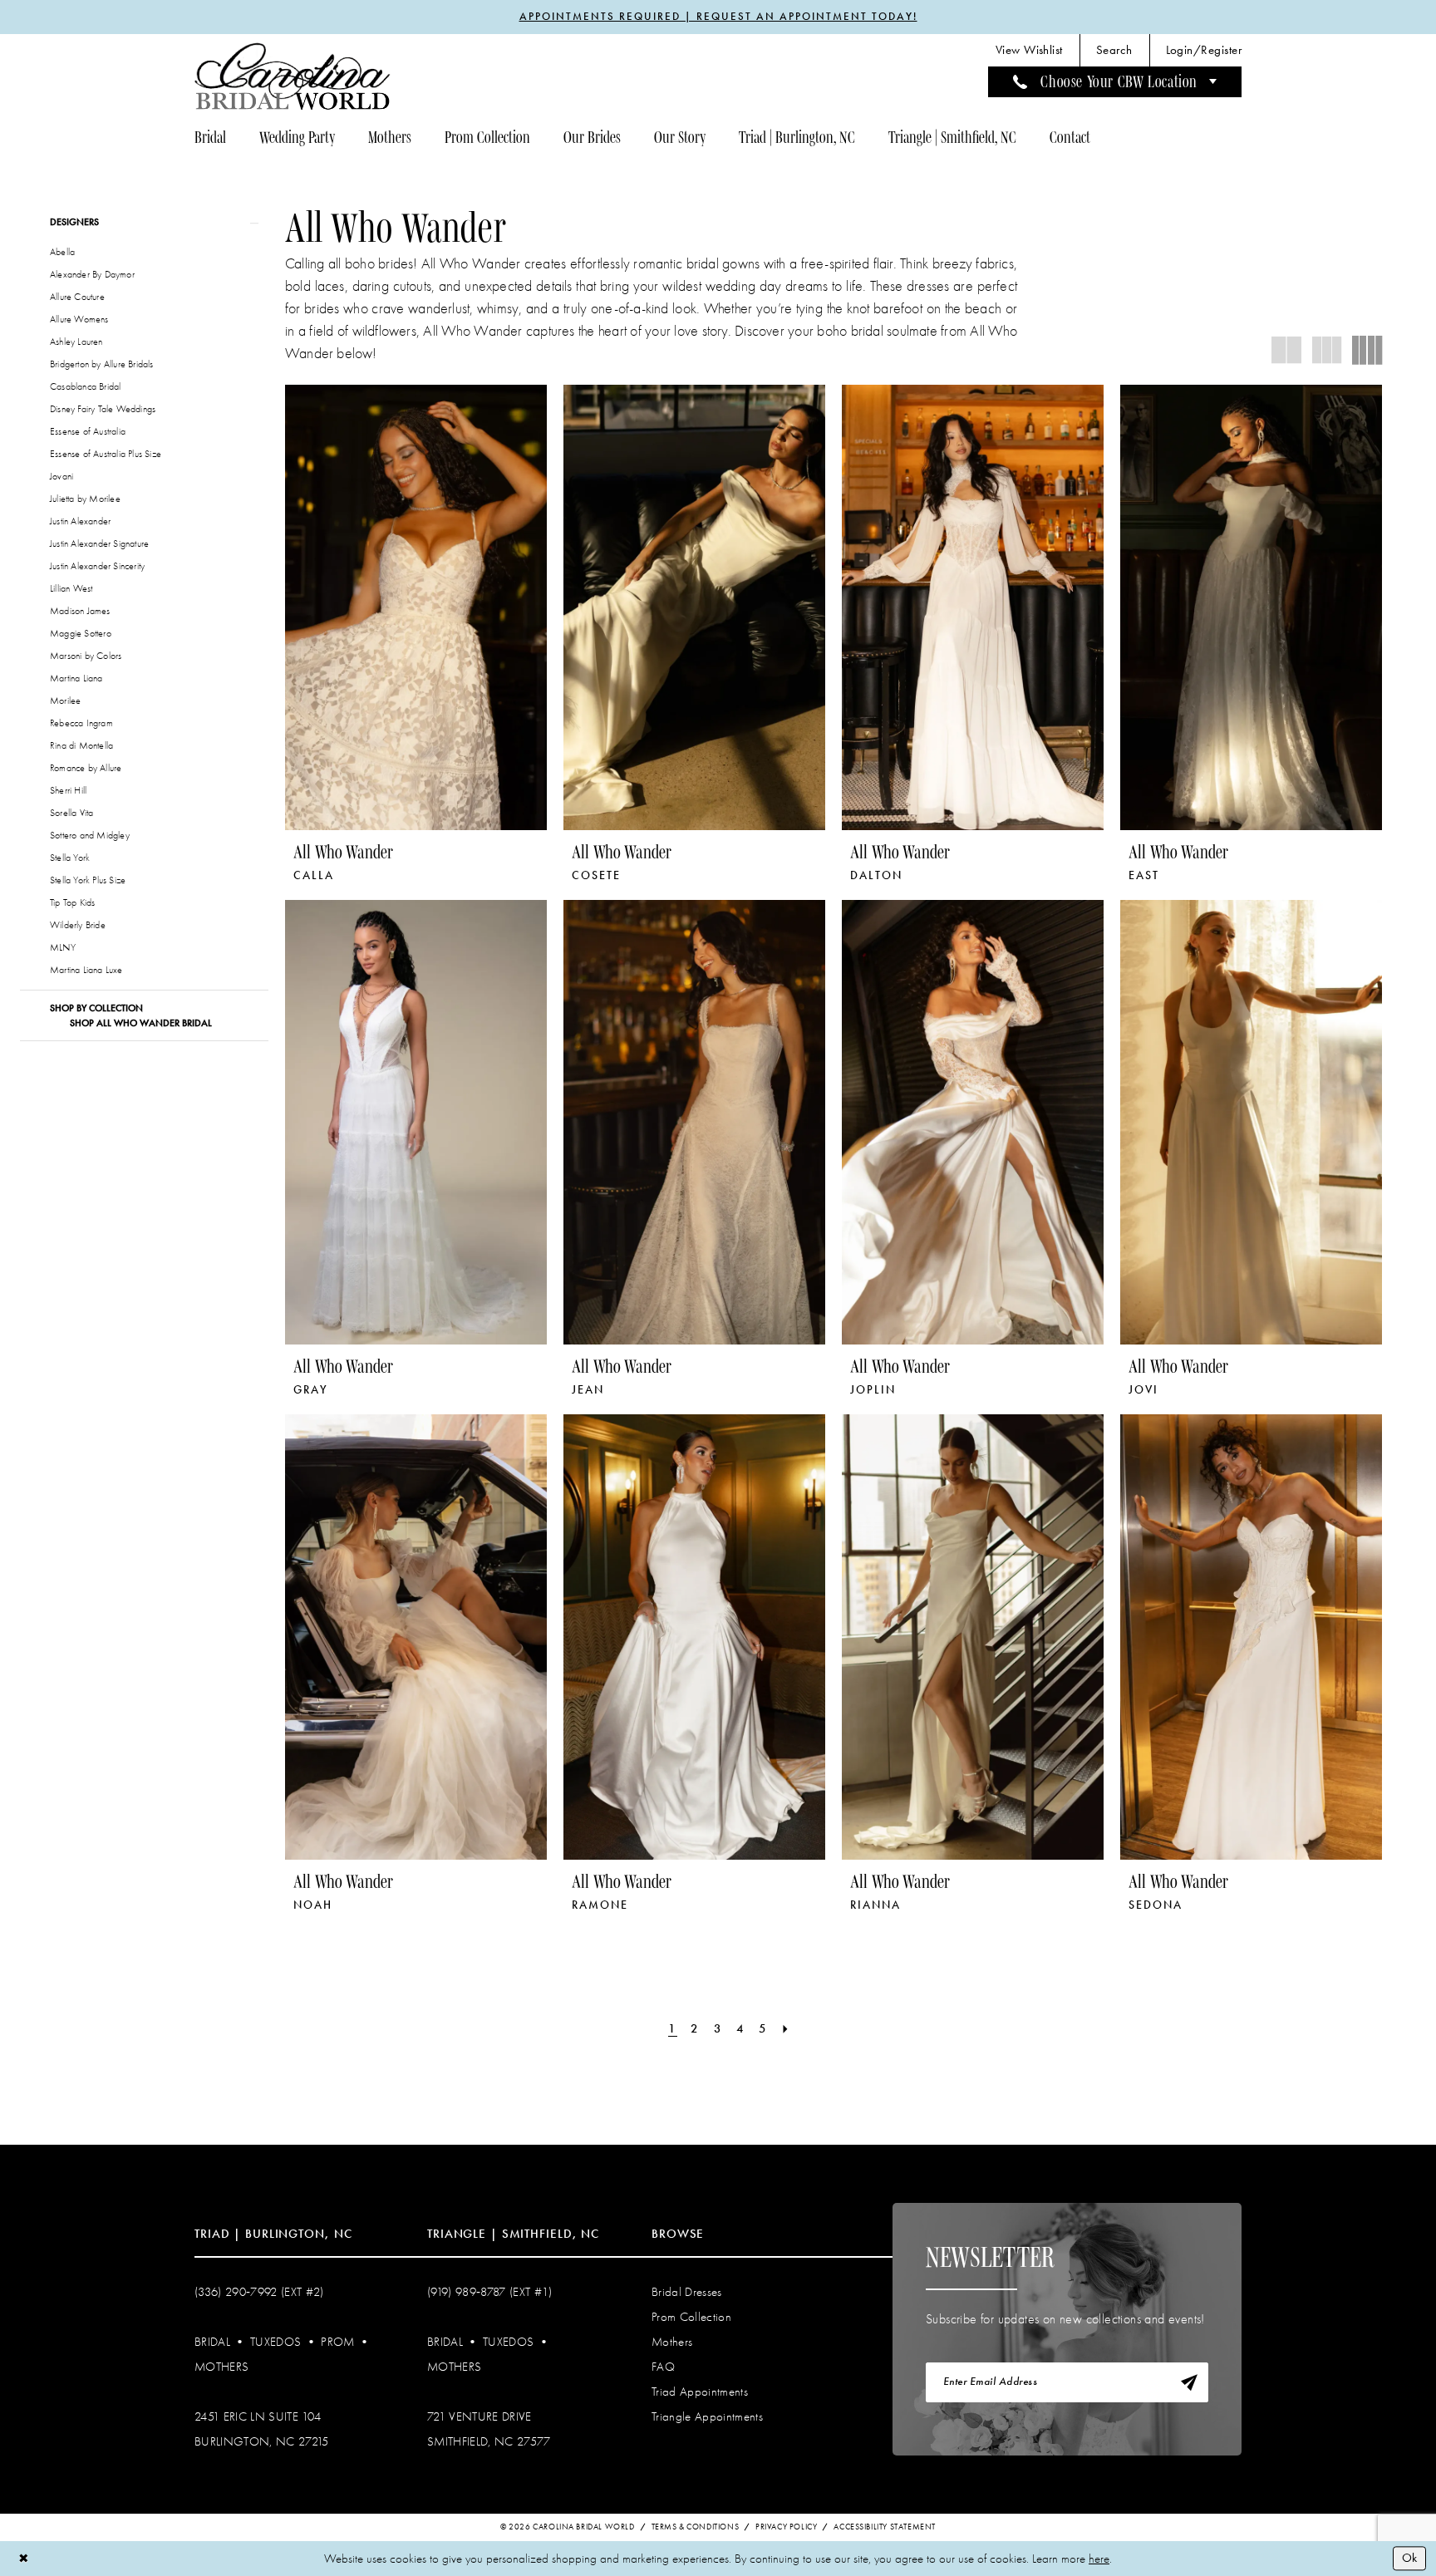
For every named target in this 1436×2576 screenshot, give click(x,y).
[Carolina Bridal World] (293, 76)
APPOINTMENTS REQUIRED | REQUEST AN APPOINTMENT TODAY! (718, 17)
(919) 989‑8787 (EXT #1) (490, 2292)
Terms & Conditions (696, 2527)
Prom (337, 2342)
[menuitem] (1029, 50)
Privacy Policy (786, 2527)
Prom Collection (691, 2317)
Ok (1409, 2558)
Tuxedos (275, 2342)
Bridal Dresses (687, 2292)
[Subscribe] (1189, 2382)
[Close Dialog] (24, 2558)
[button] (1204, 50)
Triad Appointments (700, 2392)
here (1099, 2559)
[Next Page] (786, 2029)
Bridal (212, 2342)
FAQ (663, 2367)
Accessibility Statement (885, 2527)
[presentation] (416, 607)
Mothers (221, 2367)
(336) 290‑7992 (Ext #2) (259, 2292)
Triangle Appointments (707, 2416)
